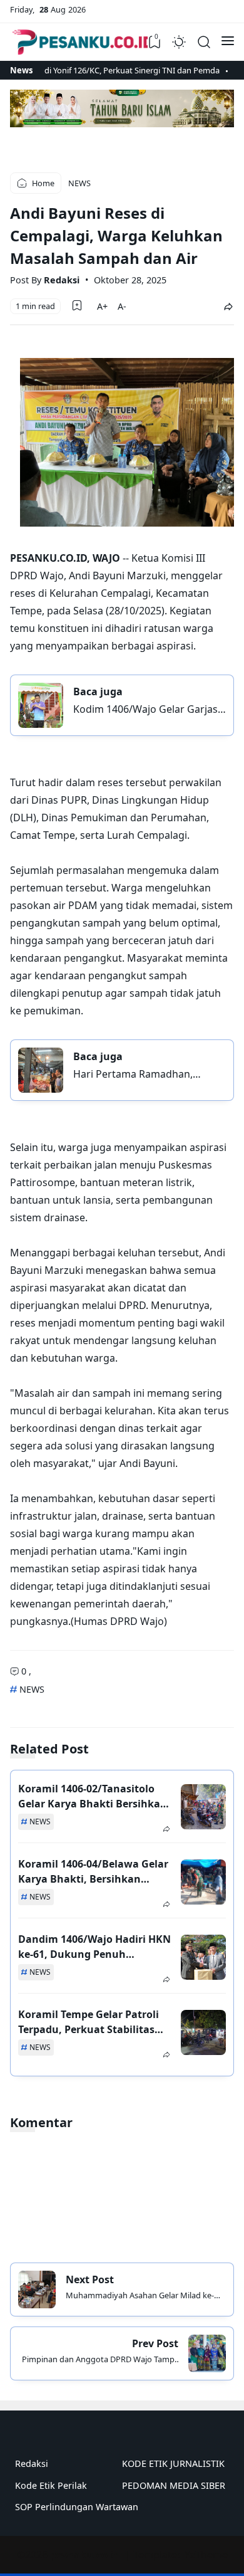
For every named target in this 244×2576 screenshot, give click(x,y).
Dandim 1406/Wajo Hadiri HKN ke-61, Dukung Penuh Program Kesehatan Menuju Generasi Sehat (94, 1947)
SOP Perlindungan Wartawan (77, 2507)
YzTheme (206, 2555)
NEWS (31, 1689)
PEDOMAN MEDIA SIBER (174, 2485)
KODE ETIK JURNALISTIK (173, 2463)
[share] (228, 306)
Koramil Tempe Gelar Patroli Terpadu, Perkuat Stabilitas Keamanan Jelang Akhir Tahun (89, 2022)
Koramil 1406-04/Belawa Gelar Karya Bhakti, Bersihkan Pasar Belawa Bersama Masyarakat (93, 1872)
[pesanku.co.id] (83, 42)
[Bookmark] (77, 305)
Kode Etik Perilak (51, 2485)
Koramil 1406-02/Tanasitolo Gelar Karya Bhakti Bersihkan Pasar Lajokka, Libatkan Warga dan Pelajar (93, 1796)
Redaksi (32, 2463)
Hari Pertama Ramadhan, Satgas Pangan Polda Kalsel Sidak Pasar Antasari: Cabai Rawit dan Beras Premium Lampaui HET (138, 1074)
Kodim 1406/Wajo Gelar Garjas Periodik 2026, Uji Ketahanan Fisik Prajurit (145, 709)
